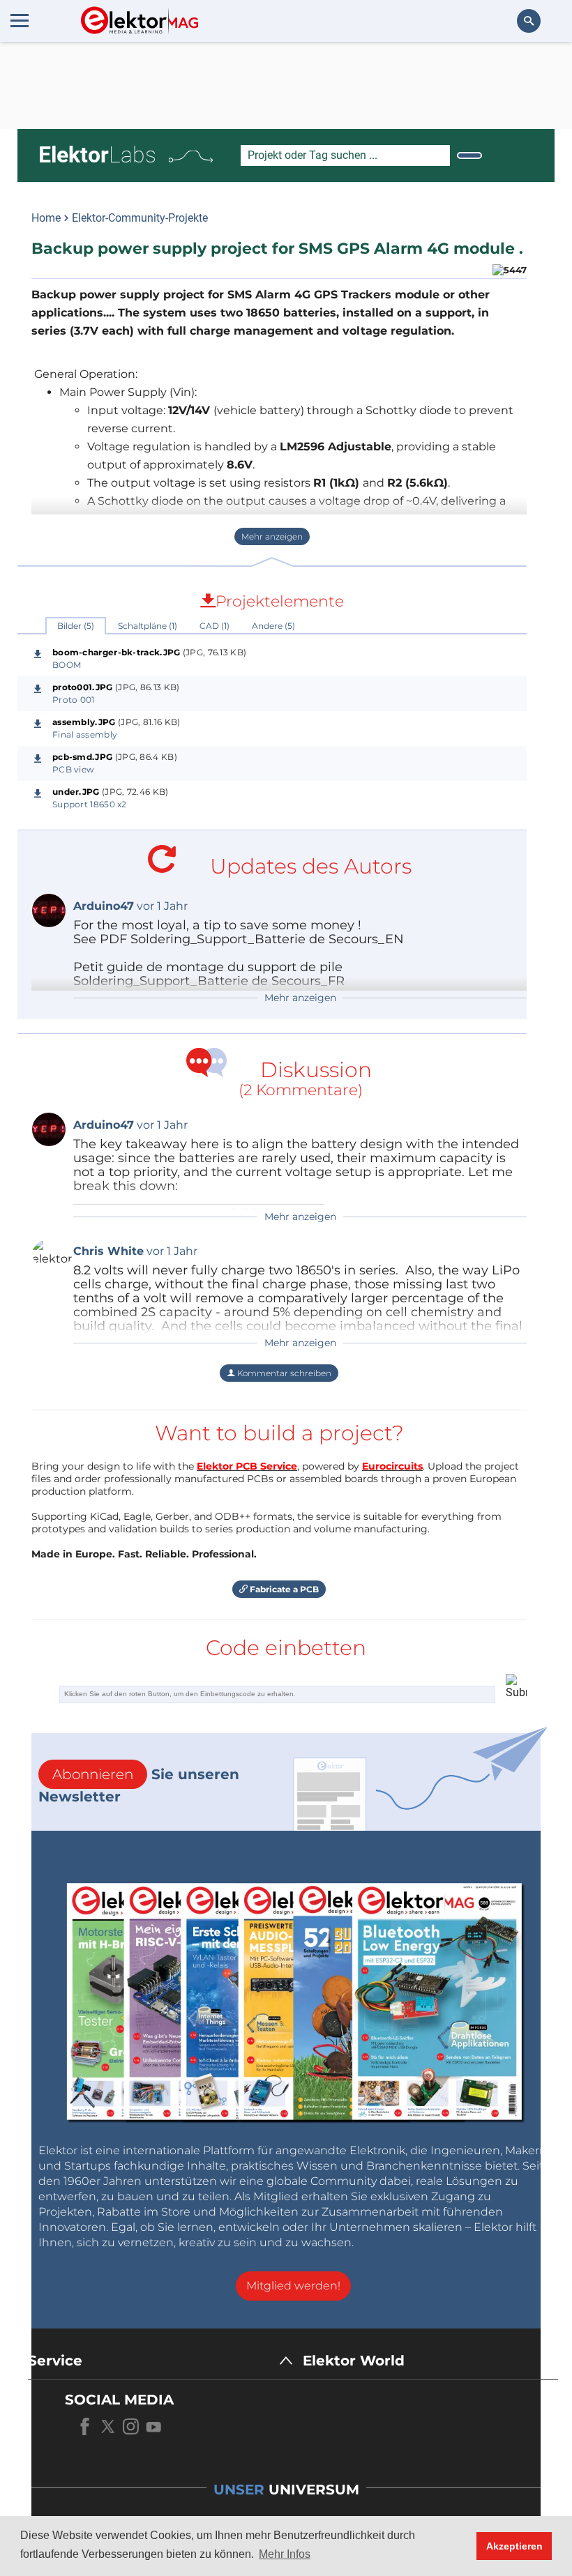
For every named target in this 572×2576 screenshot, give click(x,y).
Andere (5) (273, 626)
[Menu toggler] (20, 20)
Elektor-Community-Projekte (140, 218)
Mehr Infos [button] (285, 2554)
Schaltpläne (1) (148, 626)
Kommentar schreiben (283, 1373)
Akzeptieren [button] (514, 2546)
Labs (97, 155)
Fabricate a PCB (283, 1589)
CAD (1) (214, 626)
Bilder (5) (76, 626)
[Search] (469, 155)
